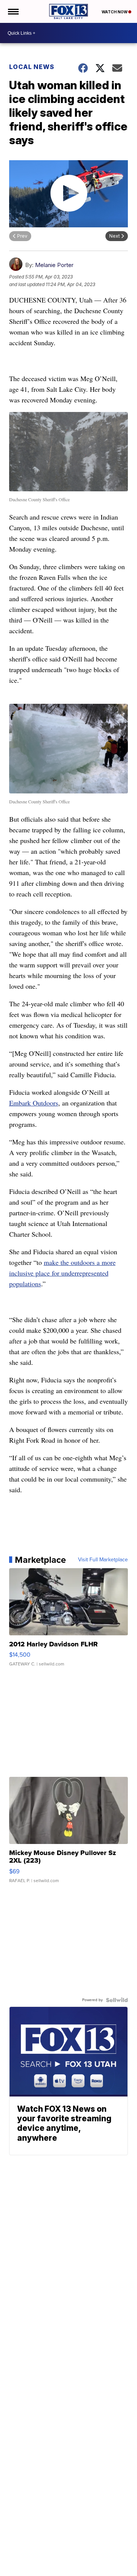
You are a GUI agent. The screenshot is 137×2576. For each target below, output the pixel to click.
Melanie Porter (54, 265)
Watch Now (115, 12)
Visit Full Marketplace (103, 1560)
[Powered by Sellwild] (117, 2000)
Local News (32, 67)
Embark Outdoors (34, 1103)
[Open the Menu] (13, 11)
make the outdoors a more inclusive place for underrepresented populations (62, 1273)
